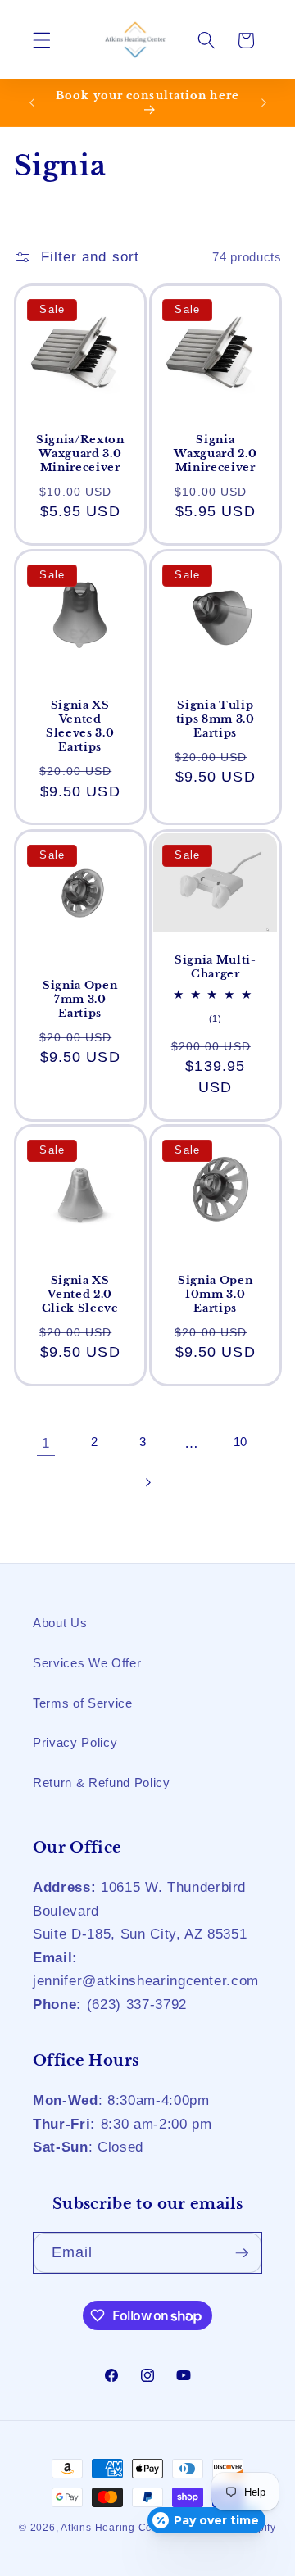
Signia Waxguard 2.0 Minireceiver (215, 454)
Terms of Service (83, 1703)
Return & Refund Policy (102, 1782)
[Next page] (147, 1482)
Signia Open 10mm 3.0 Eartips (215, 1294)
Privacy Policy (75, 1742)
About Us (60, 1623)
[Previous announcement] (32, 103)
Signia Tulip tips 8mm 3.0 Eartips (216, 719)
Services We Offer (87, 1663)
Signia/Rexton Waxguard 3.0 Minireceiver (79, 454)
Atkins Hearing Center (116, 2528)
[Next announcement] (264, 103)
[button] (42, 40)
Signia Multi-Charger (216, 967)
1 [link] (46, 1443)
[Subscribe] (242, 2253)
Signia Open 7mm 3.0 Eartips (80, 998)
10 (241, 1442)
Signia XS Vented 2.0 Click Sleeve (79, 1294)
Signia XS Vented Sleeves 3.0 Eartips (80, 726)
